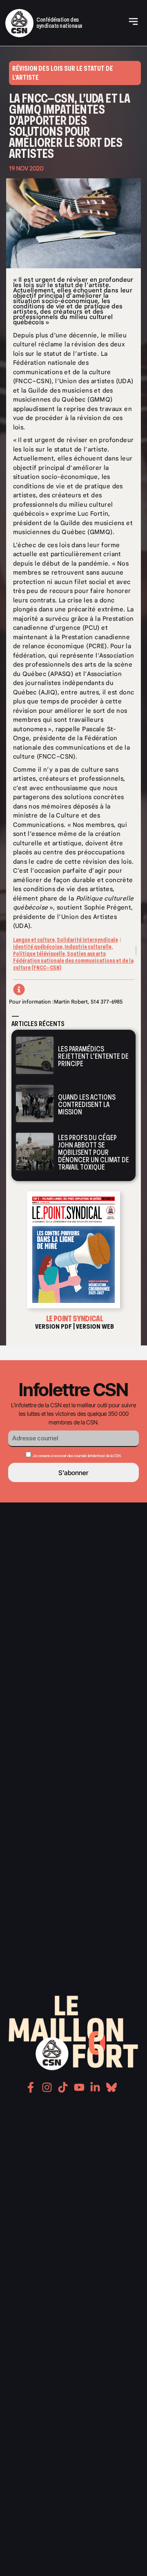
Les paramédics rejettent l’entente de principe (93, 1056)
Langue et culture (34, 940)
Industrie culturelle (88, 947)
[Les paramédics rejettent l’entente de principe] (35, 1055)
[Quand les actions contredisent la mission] (35, 1103)
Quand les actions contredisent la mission (87, 1105)
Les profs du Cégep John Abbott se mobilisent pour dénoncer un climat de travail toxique (94, 1152)
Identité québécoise (38, 947)
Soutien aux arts (86, 954)
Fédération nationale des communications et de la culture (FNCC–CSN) (73, 964)
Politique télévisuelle (39, 954)
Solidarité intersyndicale (87, 940)
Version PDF (53, 1326)
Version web (95, 1326)
